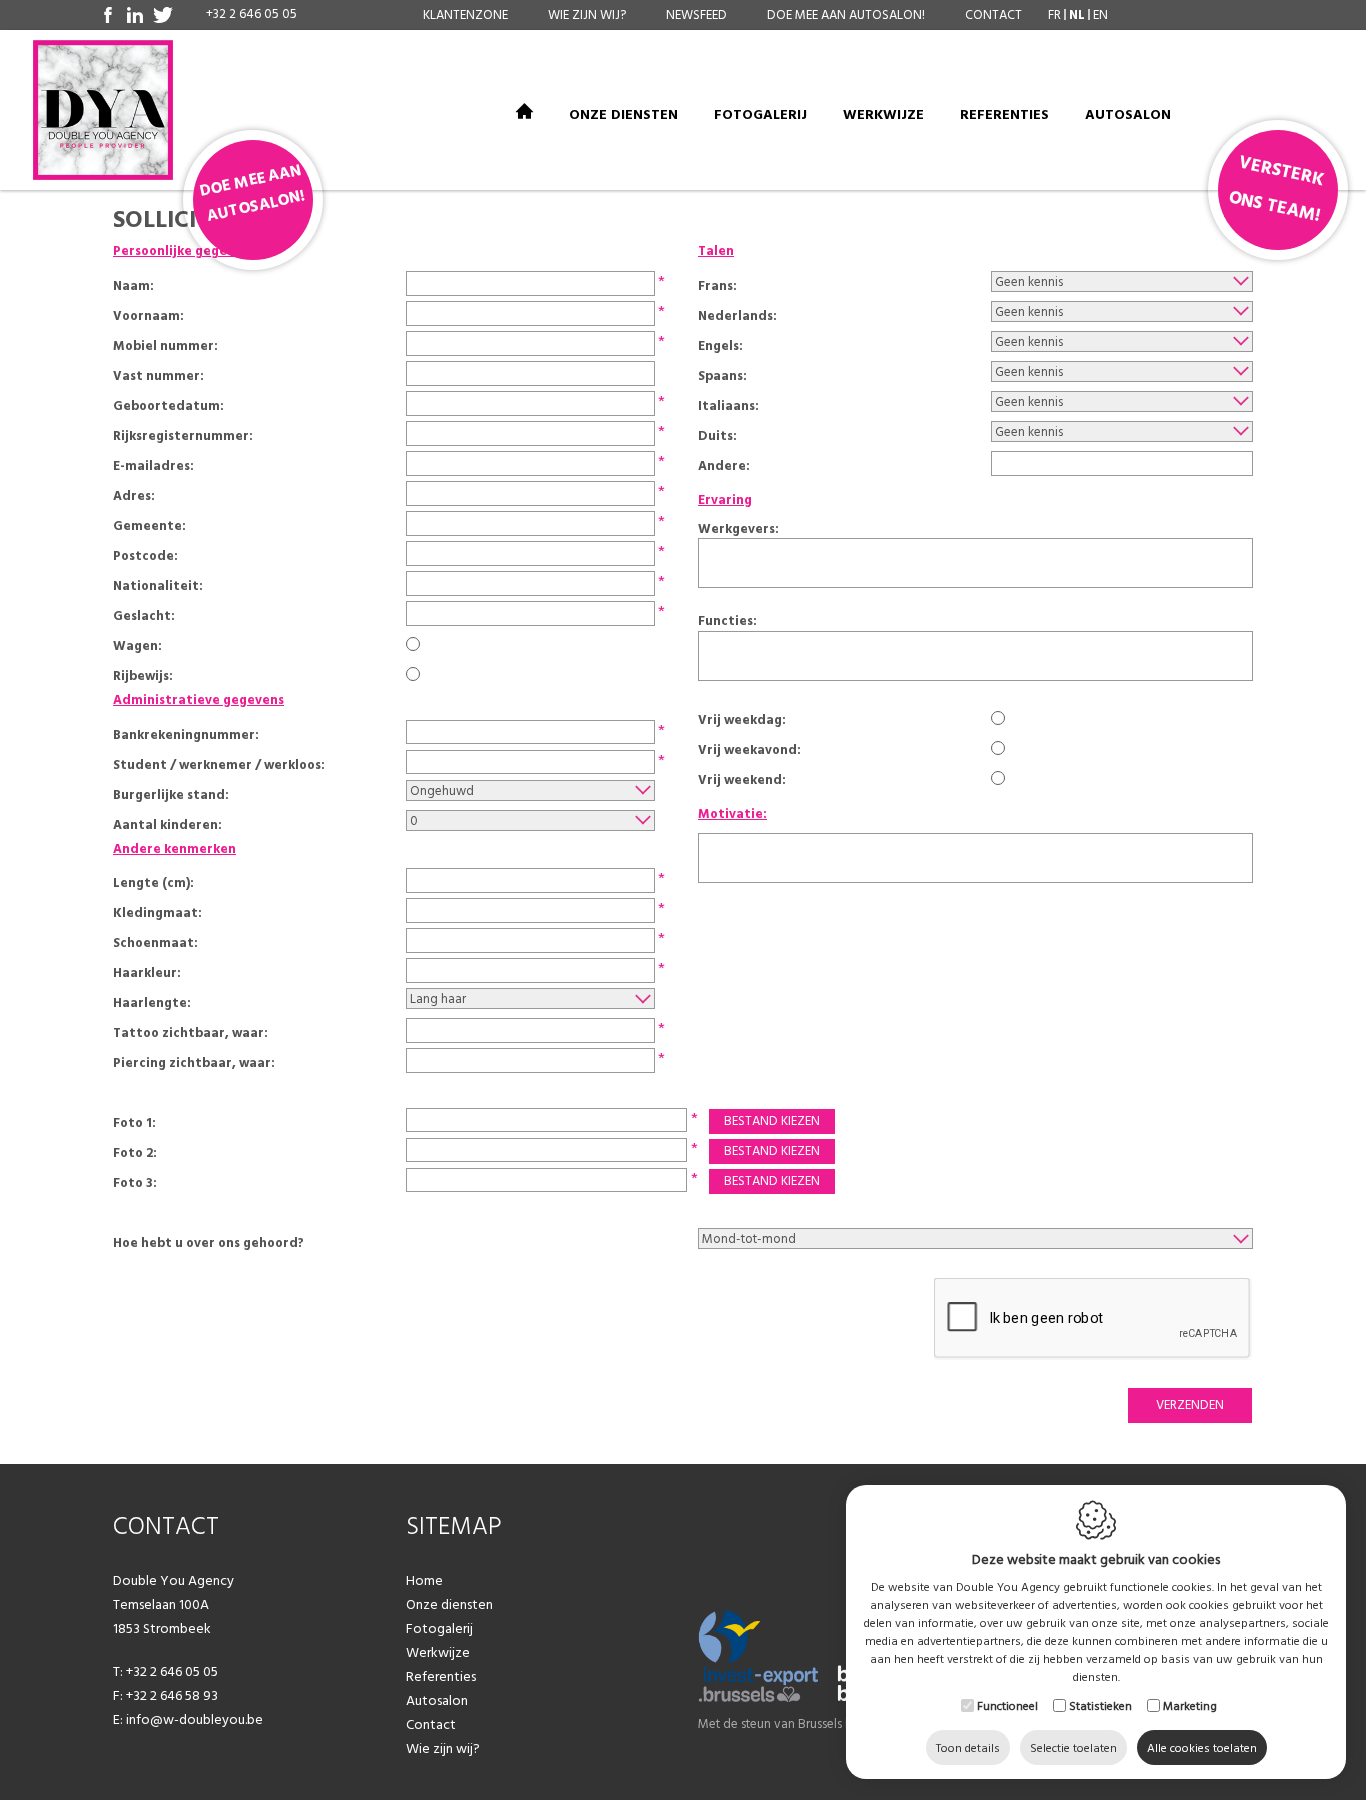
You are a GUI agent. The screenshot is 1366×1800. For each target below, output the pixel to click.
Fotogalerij (760, 115)
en (1100, 14)
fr (1054, 14)
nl (1077, 14)
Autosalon (1128, 115)
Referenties (1004, 115)
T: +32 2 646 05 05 (165, 1671)
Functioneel (1007, 1705)
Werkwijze (883, 115)
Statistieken (1100, 1705)
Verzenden (1190, 1404)
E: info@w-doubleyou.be (188, 1719)
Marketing (1190, 1705)
